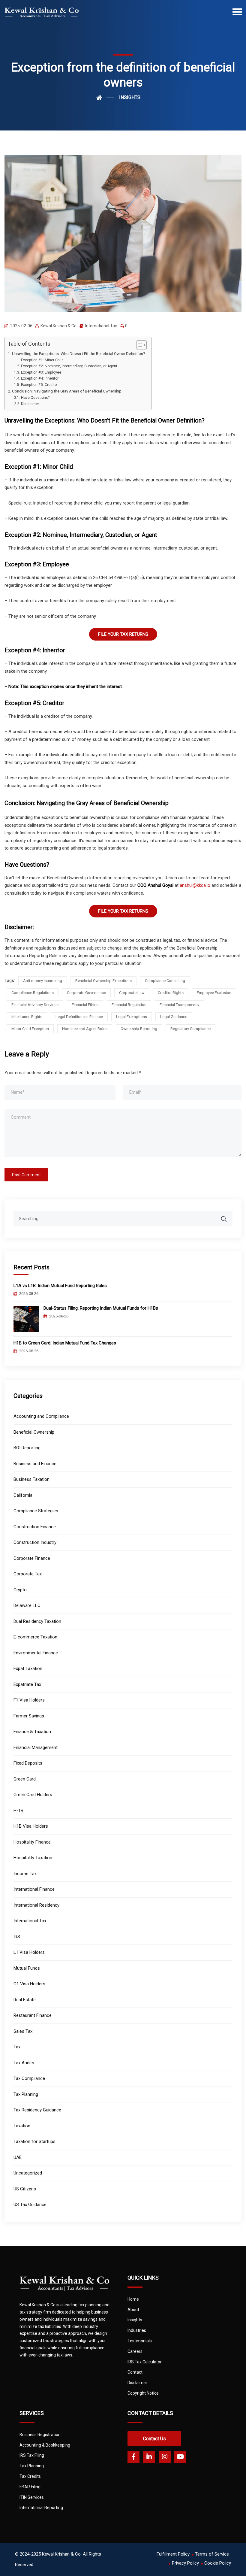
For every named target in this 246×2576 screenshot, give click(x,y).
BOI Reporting (27, 1448)
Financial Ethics (85, 1005)
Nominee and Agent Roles (85, 1029)
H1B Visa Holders (31, 1826)
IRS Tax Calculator (145, 2362)
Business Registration (40, 2435)
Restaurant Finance (33, 2015)
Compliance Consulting (165, 981)
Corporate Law (132, 993)
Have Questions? (35, 398)
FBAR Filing (30, 2487)
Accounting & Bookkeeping (45, 2445)
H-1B (18, 1811)
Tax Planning (26, 2094)
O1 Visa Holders (29, 1984)
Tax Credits (30, 2476)
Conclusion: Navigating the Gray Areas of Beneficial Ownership (67, 391)
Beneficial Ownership (34, 1432)
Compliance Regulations (33, 993)
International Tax (101, 326)
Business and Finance (35, 1464)
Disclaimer (137, 2383)
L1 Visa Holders (29, 1952)
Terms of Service (212, 2554)
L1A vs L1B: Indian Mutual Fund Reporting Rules (60, 1286)
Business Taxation (31, 1479)
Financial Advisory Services (35, 1005)
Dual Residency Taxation (37, 1621)
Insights (135, 2320)
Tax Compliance (29, 2078)
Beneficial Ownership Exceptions (103, 981)
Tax (17, 2047)
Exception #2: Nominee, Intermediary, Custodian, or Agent (69, 366)
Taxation (22, 2126)
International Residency (36, 1905)
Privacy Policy (185, 2563)
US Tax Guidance (30, 2205)
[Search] (228, 1216)
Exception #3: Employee (41, 372)
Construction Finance (35, 1527)
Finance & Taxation (32, 1732)
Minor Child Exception (30, 1029)
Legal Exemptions (132, 1017)
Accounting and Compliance (41, 1416)
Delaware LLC (27, 1605)
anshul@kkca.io (195, 885)
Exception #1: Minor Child (42, 360)
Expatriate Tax (27, 1684)
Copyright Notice (143, 2393)
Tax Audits (24, 2063)
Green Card (25, 1779)
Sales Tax (23, 2031)
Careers (135, 2351)
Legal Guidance (174, 1017)
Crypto (20, 1590)
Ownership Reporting (139, 1029)
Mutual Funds (27, 1968)
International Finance (34, 1889)
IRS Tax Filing (32, 2455)
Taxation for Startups (34, 2141)
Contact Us (154, 2439)
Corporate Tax (28, 1574)
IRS (17, 1937)
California (23, 1495)
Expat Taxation (28, 1668)
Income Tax (25, 1874)
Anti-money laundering (43, 981)
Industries (137, 2330)
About (133, 2310)
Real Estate (25, 2000)
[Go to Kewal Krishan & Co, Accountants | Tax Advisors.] (105, 98)
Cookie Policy (218, 2563)
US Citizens (25, 2189)
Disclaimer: (30, 404)
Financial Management (36, 1747)
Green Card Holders (33, 1795)
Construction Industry (35, 1542)
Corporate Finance (32, 1558)
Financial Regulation (129, 1005)
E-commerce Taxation (35, 1637)
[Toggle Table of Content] (138, 345)
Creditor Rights (171, 993)
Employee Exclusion (214, 993)
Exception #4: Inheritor (40, 378)
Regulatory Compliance (190, 1029)
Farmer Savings (29, 1716)
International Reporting (41, 2508)
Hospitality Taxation (33, 1858)
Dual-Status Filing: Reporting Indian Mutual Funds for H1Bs (101, 1308)
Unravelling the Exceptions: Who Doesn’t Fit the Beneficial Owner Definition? (79, 353)
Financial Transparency (179, 1005)
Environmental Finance (36, 1653)
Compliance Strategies (36, 1511)
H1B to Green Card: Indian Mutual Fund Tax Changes (65, 1343)
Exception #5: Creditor (39, 385)
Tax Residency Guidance (37, 2110)
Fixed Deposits (28, 1763)
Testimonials (140, 2341)
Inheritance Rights (27, 1017)
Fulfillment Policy (173, 2554)
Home (133, 2299)
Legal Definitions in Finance (79, 1017)
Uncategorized (28, 2173)
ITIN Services (32, 2497)
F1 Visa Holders (29, 1700)
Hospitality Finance (32, 1842)
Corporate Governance (86, 993)
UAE (18, 2157)
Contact (135, 2372)
